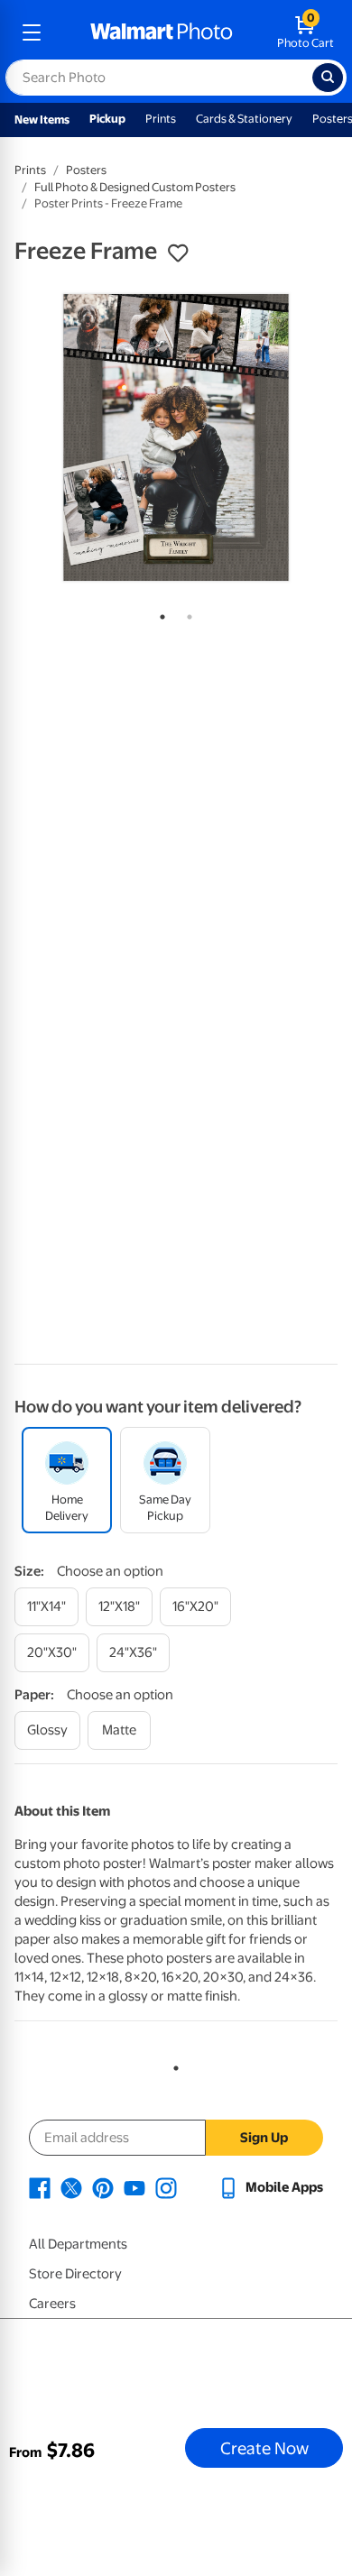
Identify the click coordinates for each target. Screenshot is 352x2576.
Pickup (107, 119)
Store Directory (75, 2274)
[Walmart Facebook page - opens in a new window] (40, 2187)
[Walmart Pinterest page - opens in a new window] (103, 2187)
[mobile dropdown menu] (32, 32)
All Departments (78, 2244)
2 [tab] (186, 613)
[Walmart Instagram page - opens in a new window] (166, 2187)
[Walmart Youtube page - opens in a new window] (134, 2187)
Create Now (264, 2448)
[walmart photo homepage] (162, 32)
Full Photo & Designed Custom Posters (135, 187)
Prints (161, 119)
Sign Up (264, 2138)
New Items (42, 120)
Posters (86, 170)
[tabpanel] (176, 437)
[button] (178, 253)
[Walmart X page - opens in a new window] (71, 2187)
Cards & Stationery (244, 119)
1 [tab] (159, 613)
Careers (52, 2304)
